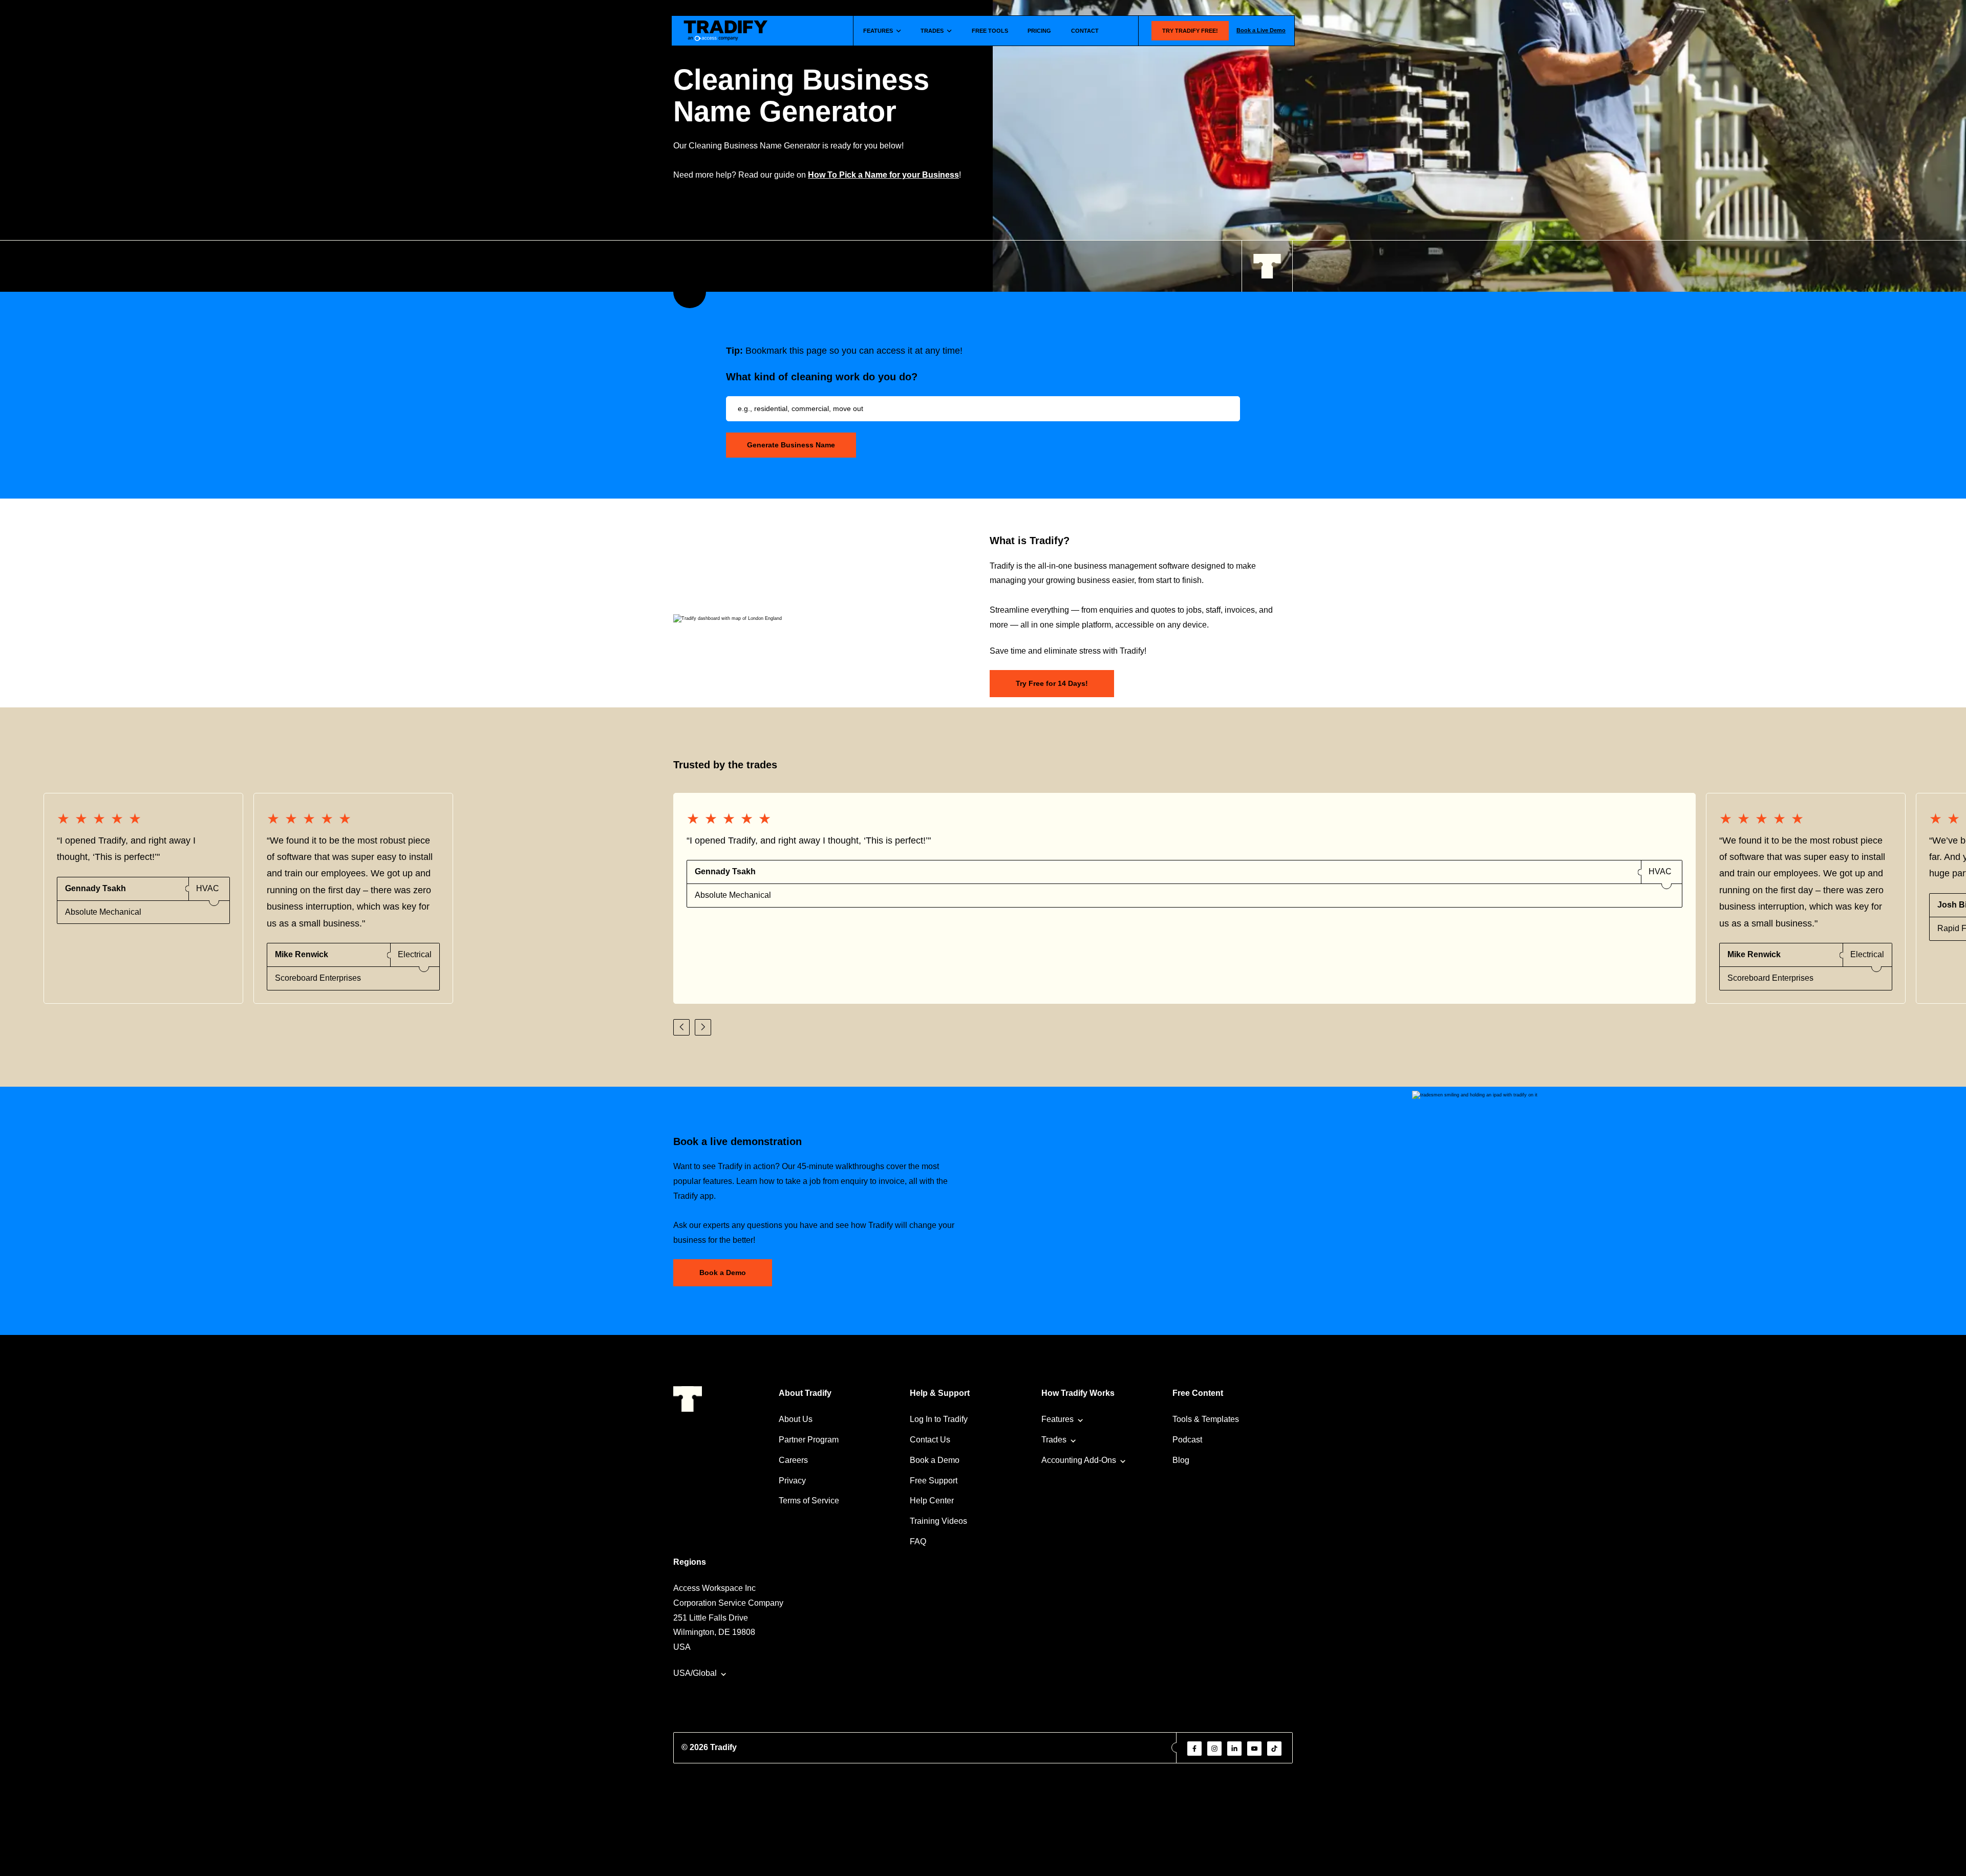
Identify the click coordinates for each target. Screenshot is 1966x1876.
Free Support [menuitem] (934, 1481)
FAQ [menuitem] (918, 1541)
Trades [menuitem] (1054, 1440)
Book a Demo (723, 1273)
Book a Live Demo (1261, 30)
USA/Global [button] (695, 1673)
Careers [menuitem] (793, 1460)
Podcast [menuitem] (1187, 1440)
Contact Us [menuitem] (930, 1440)
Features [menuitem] (1057, 1419)
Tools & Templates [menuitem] (1206, 1419)
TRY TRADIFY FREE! (1190, 31)
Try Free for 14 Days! (1052, 683)
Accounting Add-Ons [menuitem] (1079, 1460)
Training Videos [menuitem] (938, 1521)
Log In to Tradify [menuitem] (939, 1419)
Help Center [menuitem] (932, 1501)
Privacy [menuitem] (792, 1481)
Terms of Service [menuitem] (809, 1501)
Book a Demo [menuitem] (935, 1460)
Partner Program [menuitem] (809, 1440)
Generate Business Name (791, 445)
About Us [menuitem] (796, 1419)
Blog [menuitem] (1181, 1460)
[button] (681, 1027)
